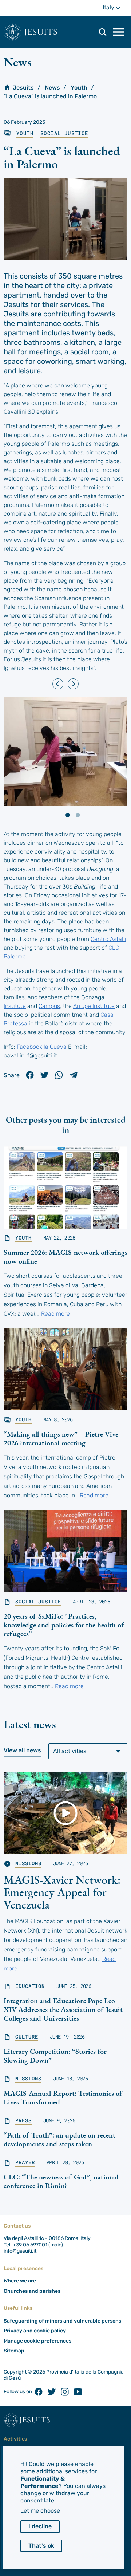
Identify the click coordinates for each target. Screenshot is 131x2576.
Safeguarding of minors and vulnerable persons (62, 2321)
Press (23, 2120)
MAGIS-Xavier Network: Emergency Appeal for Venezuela (62, 1892)
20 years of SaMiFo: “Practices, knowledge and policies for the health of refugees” (64, 1625)
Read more (55, 1314)
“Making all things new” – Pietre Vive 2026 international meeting (61, 1438)
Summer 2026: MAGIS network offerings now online (65, 1257)
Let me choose (40, 2511)
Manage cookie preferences (37, 2341)
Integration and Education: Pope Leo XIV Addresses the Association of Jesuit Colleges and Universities (63, 2009)
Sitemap (14, 2351)
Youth (79, 88)
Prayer (25, 2162)
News (52, 88)
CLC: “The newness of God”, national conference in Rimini (61, 2181)
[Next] (73, 684)
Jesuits (41, 32)
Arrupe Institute (94, 1006)
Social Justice (64, 133)
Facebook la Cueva (42, 1047)
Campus (49, 1006)
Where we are (20, 2281)
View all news (22, 1750)
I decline (40, 2526)
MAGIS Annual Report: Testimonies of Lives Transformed (63, 2098)
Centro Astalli (108, 939)
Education (30, 1986)
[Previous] (58, 684)
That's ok (41, 2546)
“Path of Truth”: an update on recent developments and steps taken (59, 2139)
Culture (27, 2037)
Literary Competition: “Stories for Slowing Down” (55, 2056)
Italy (115, 7)
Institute (15, 1006)
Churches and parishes (32, 2291)
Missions (28, 1863)
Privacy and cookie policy (35, 2331)
